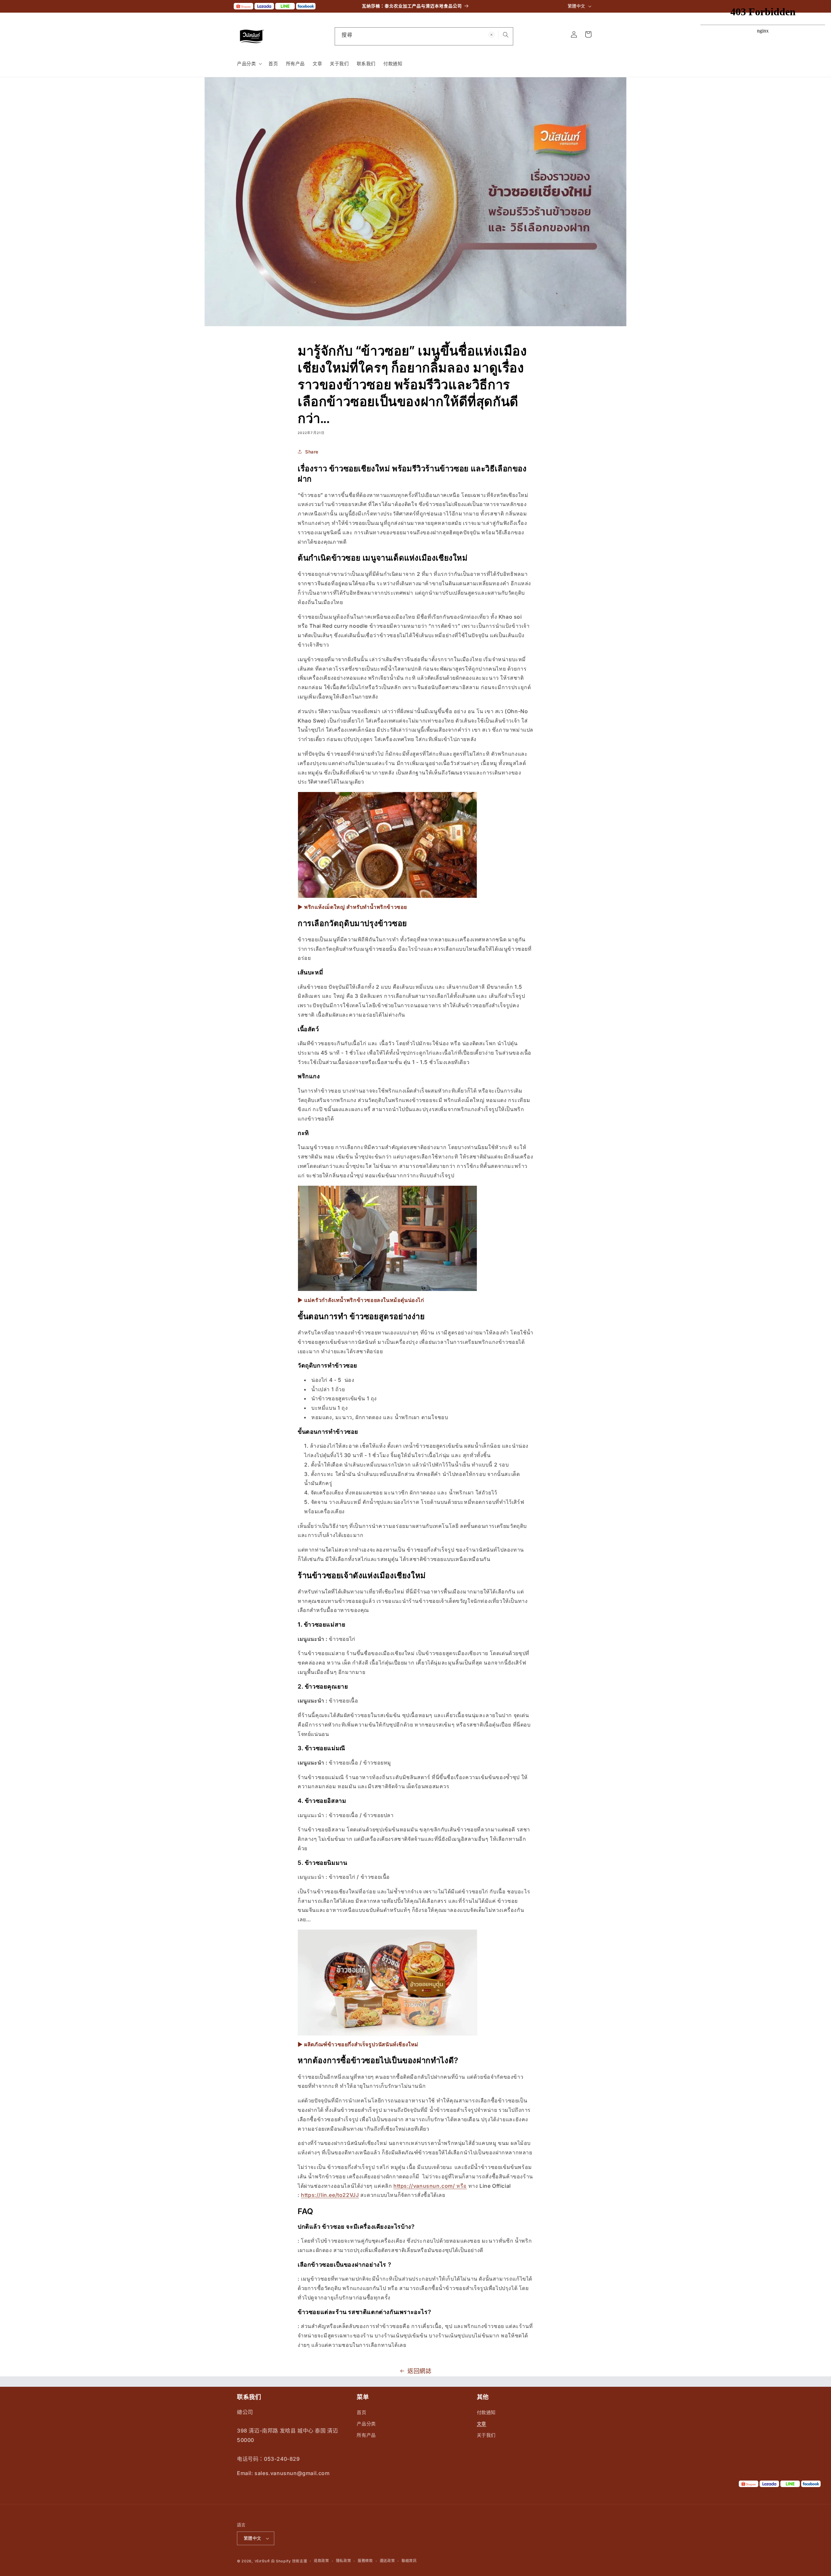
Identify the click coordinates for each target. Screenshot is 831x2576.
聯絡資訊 (409, 2561)
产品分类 (366, 2424)
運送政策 (387, 2561)
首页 (361, 2412)
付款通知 (486, 2412)
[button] (249, 64)
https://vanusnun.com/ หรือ (430, 2186)
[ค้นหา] (506, 35)
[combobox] (424, 36)
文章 (482, 2424)
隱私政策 (344, 2561)
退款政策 (322, 2561)
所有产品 (366, 2435)
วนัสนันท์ (262, 2561)
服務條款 (365, 2561)
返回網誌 (419, 2371)
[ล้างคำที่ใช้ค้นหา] (491, 35)
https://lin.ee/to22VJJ (330, 2195)
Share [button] (312, 452)
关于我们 (486, 2435)
